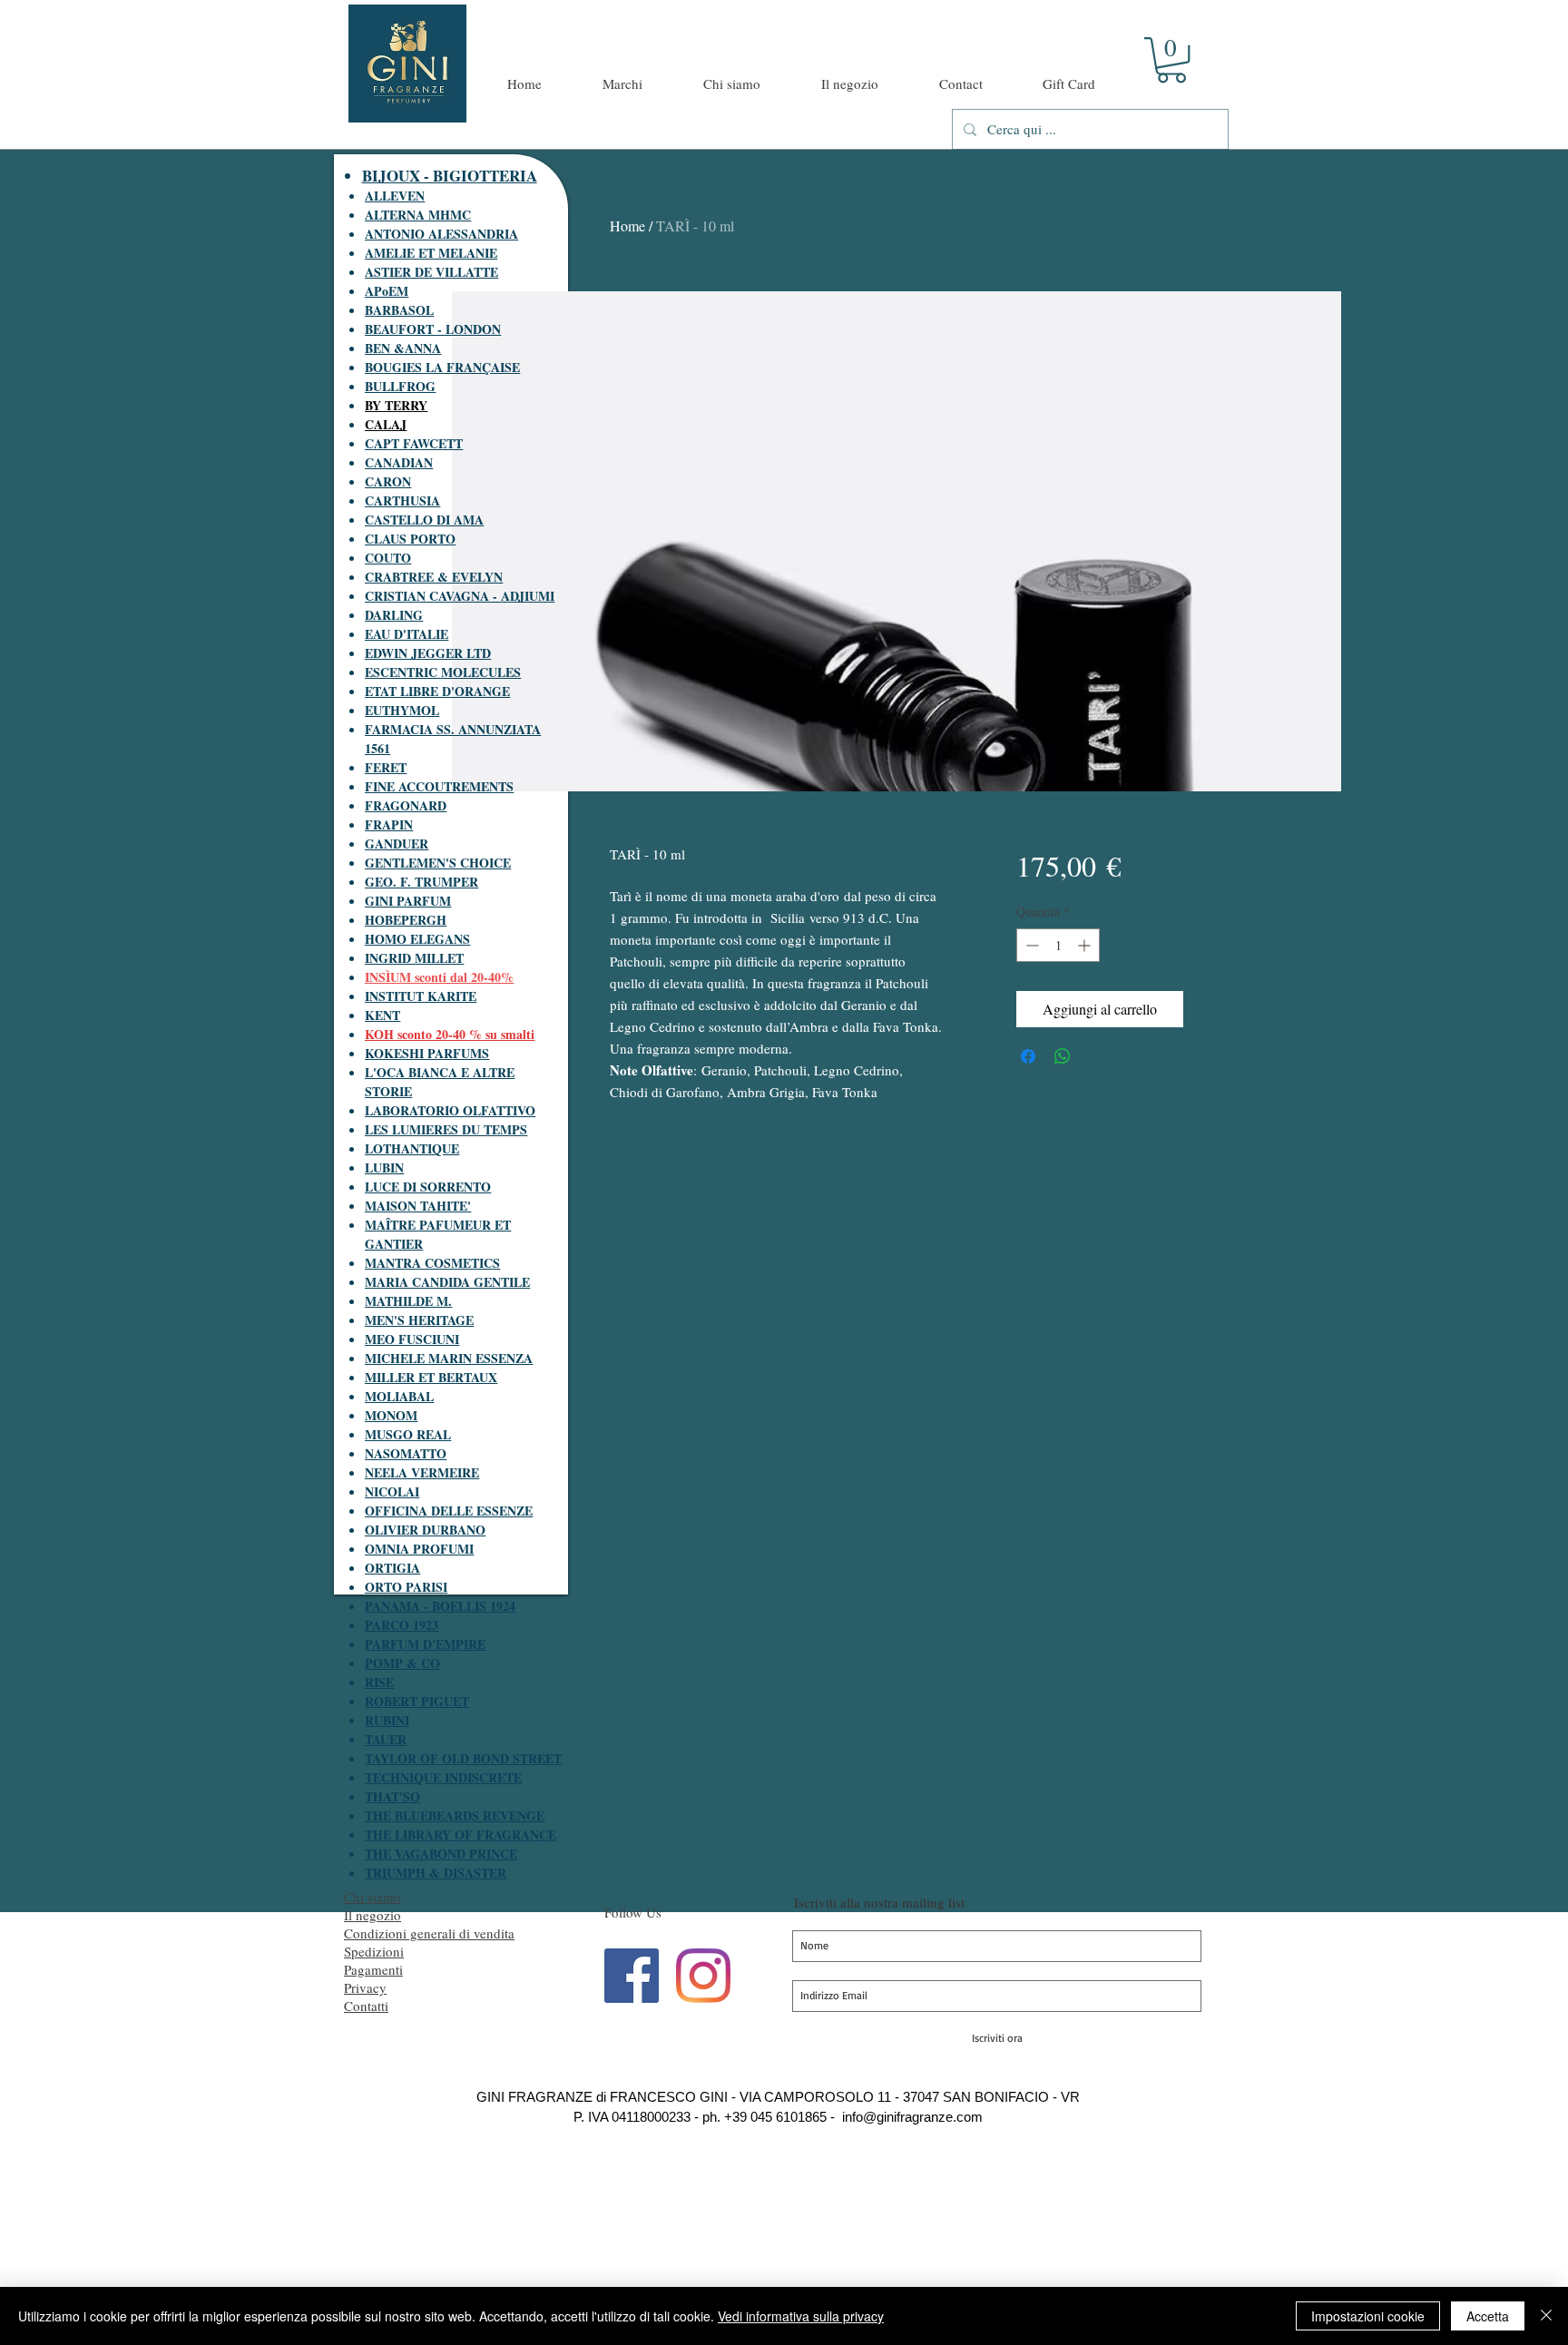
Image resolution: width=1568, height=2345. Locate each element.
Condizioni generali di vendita (429, 1933)
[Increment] (1086, 945)
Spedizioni (374, 1951)
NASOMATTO (406, 1453)
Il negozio (372, 1915)
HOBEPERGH (406, 920)
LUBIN (384, 1168)
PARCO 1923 (402, 1625)
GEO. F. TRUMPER (421, 882)
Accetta (1488, 2316)
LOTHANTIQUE (412, 1148)
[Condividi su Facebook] (1028, 1056)
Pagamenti (373, 1969)
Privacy (365, 1987)
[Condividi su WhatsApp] (1063, 1056)
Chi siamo (372, 1897)
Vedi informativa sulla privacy (801, 2316)
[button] (1171, 60)
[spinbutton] (1058, 945)
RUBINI (387, 1720)
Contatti (366, 2006)
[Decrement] (1030, 945)
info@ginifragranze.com (912, 2117)
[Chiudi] (1546, 2316)
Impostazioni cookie (1368, 2316)
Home (627, 226)
